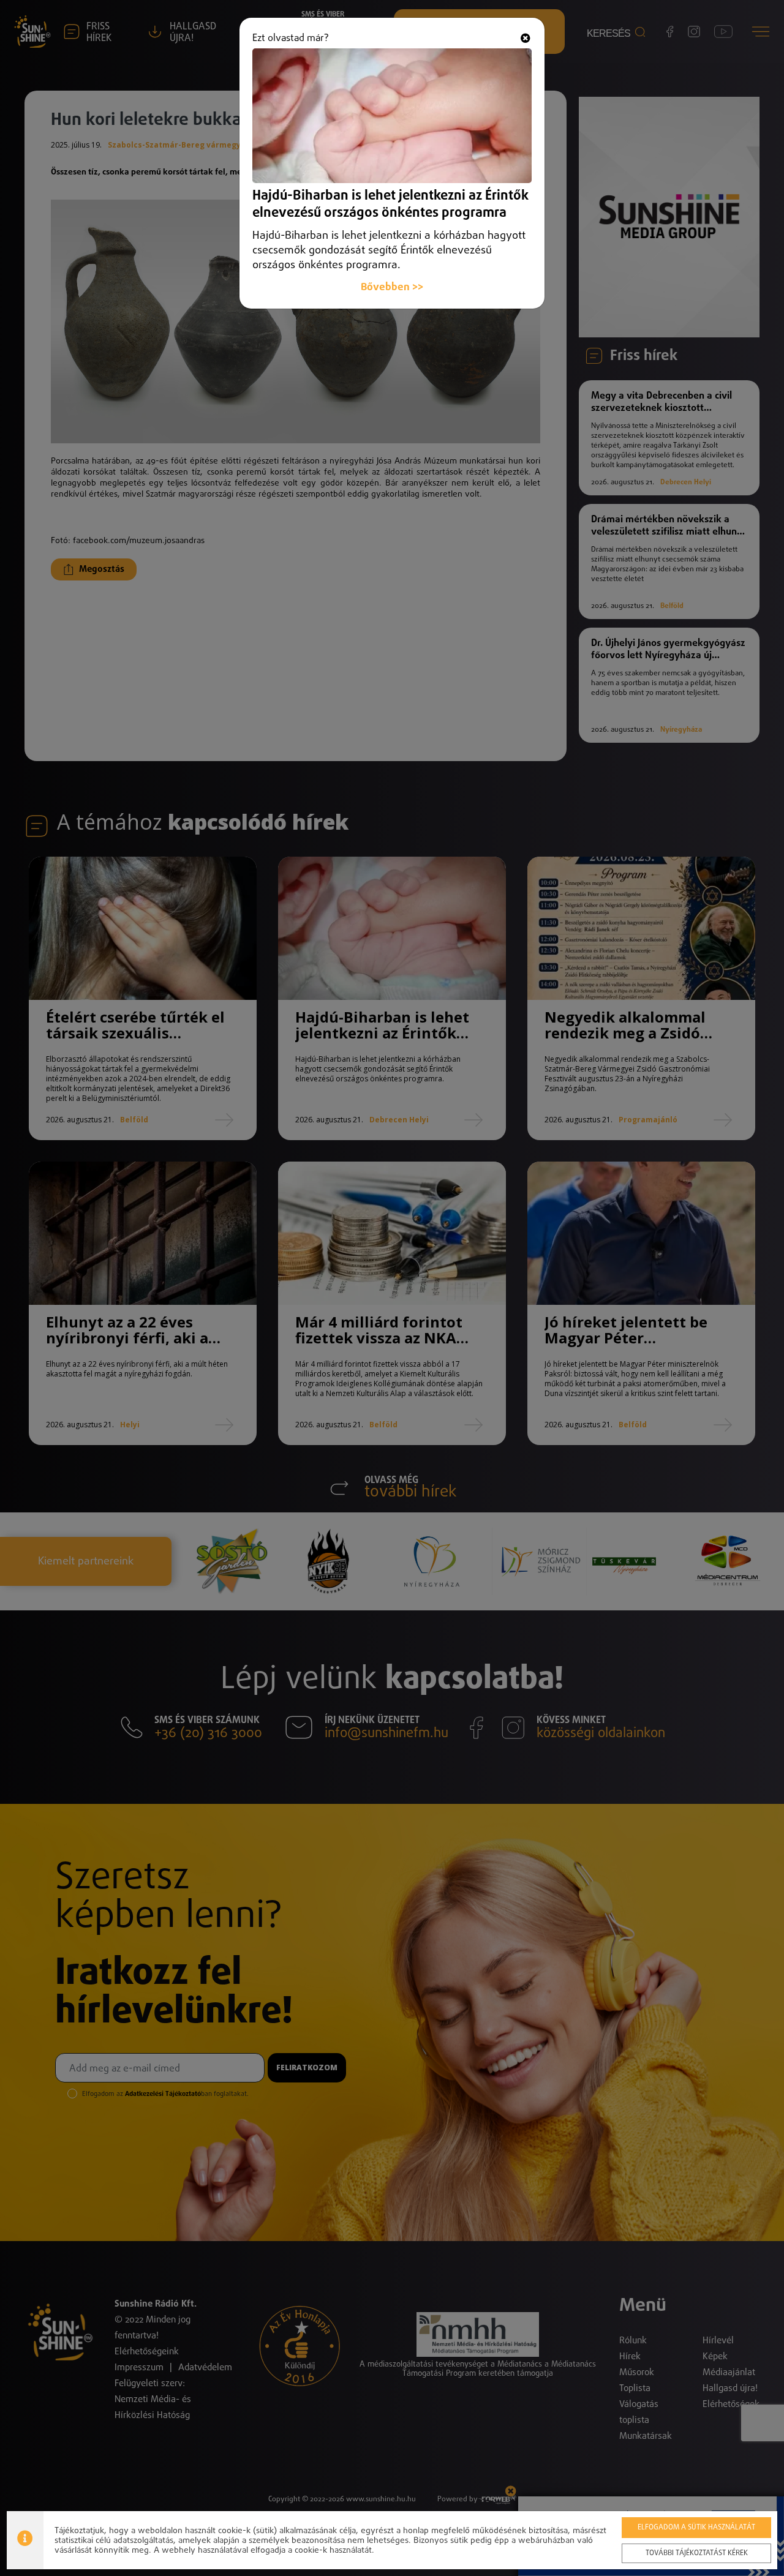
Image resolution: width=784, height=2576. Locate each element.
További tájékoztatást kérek (697, 2553)
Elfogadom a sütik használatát (696, 2528)
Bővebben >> (392, 287)
